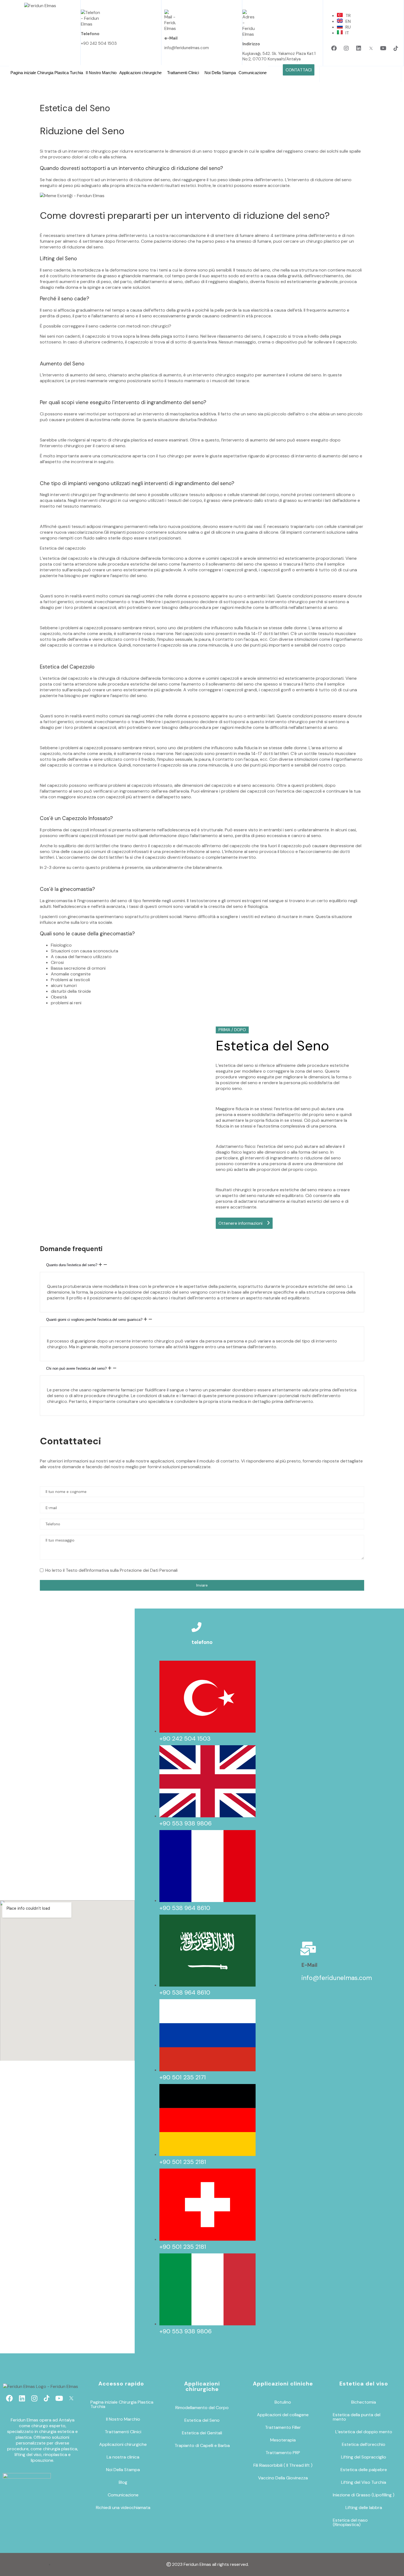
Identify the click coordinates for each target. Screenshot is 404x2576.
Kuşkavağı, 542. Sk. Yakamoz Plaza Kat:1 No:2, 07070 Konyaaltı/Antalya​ (279, 56)
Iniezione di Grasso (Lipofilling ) (364, 2495)
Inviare (202, 1585)
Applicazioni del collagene (283, 2415)
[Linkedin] (359, 48)
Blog (123, 2482)
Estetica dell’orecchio (364, 2444)
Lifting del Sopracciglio (364, 2457)
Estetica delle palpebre (364, 2470)
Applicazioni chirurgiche (140, 73)
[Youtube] (383, 48)
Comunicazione (253, 73)
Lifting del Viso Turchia (364, 2482)
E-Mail (309, 1965)
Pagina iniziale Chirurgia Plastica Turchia (47, 73)
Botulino (283, 2402)
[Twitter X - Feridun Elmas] (371, 48)
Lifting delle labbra (364, 2508)
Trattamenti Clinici (183, 73)
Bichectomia (364, 2402)
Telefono (90, 34)
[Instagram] (346, 48)
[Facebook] (334, 48)
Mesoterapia (283, 2440)
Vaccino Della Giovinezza (283, 2478)
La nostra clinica (123, 2457)
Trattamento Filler (283, 2427)
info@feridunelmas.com (187, 48)
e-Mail (171, 38)
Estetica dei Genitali (202, 2433)
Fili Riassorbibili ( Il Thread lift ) (283, 2465)
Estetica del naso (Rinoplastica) (350, 2522)
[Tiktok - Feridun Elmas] (396, 48)
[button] (142, 73)
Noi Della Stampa (220, 73)
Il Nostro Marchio (101, 73)
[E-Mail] (308, 1948)
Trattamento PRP (283, 2453)
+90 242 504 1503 (99, 43)
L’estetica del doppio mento (364, 2432)
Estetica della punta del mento (357, 2417)
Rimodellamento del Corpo (202, 2408)
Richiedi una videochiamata (123, 2508)
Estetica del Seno (202, 2420)
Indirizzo (251, 44)
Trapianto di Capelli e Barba (202, 2445)
